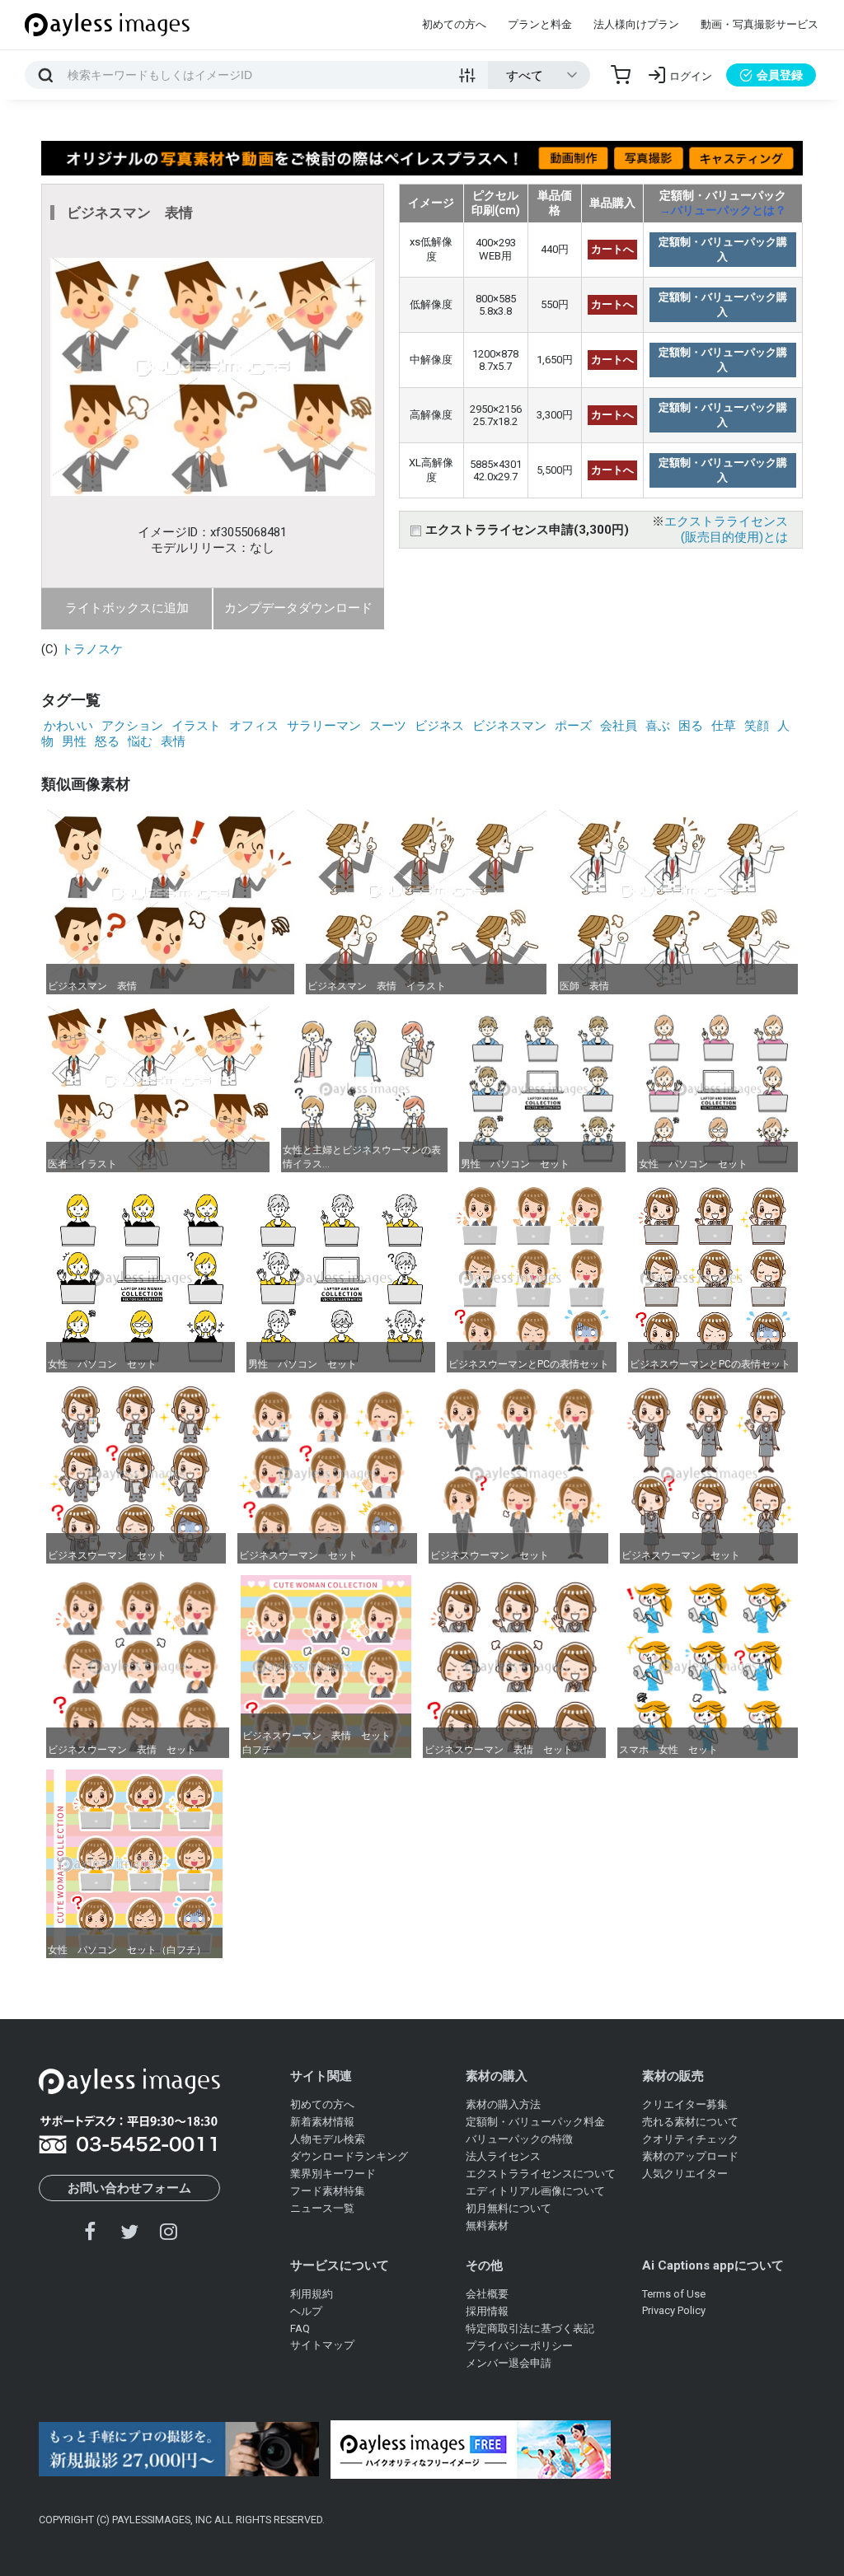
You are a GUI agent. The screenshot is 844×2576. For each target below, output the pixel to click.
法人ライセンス (503, 2156)
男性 (74, 741)
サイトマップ (322, 2345)
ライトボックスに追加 (127, 608)
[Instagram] (168, 2231)
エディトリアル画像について (535, 2191)
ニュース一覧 (322, 2208)
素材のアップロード (690, 2156)
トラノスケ (92, 649)
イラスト (196, 726)
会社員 (619, 726)
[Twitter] (129, 2231)
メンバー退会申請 (509, 2363)
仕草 (724, 726)
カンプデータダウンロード (298, 608)
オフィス (254, 726)
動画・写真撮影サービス (760, 24)
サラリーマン (324, 726)
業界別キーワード (333, 2174)
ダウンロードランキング (349, 2156)
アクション (132, 726)
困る (691, 726)
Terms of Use (674, 2294)
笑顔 (757, 726)
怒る (107, 741)
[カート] (621, 75)
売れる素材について (690, 2122)
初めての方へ (454, 24)
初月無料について (509, 2208)
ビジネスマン (509, 726)
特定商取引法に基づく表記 (530, 2328)
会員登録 (780, 75)
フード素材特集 (328, 2191)
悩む (140, 741)
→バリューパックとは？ (723, 210)
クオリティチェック (690, 2139)
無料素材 (487, 2225)
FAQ (300, 2328)
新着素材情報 (322, 2122)
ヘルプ (306, 2311)
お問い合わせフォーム (129, 2188)
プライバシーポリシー (519, 2346)
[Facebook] (91, 2231)
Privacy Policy (674, 2310)
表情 (173, 741)
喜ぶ (658, 726)
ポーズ (573, 726)
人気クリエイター (685, 2174)
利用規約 (312, 2294)
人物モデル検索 (328, 2139)
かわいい (68, 726)
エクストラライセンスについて (541, 2174)
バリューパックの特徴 (519, 2139)
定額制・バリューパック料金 (535, 2122)
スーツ (388, 726)
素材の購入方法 (503, 2104)
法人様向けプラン (636, 24)
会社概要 (487, 2294)
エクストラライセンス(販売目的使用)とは (726, 529)
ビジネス (439, 726)
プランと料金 (540, 24)
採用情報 (487, 2311)
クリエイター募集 (685, 2104)
